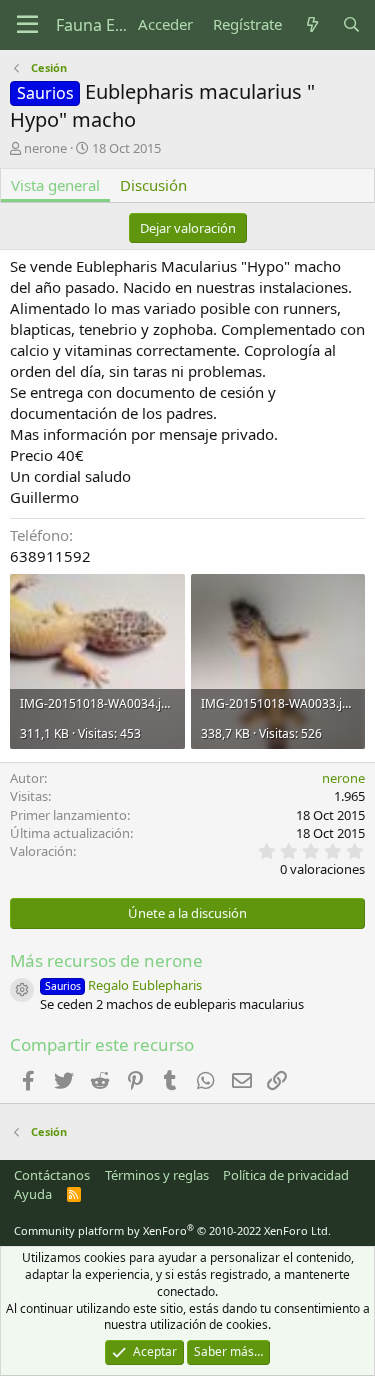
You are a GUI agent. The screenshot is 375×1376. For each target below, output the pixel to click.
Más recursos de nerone (106, 960)
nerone (45, 148)
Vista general (55, 185)
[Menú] (27, 25)
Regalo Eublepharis (123, 985)
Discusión (153, 185)
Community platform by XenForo (172, 1230)
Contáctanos (52, 1175)
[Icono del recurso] (22, 990)
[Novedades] (311, 24)
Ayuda (33, 1194)
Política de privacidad (286, 1175)
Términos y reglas (157, 1175)
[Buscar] (351, 24)
